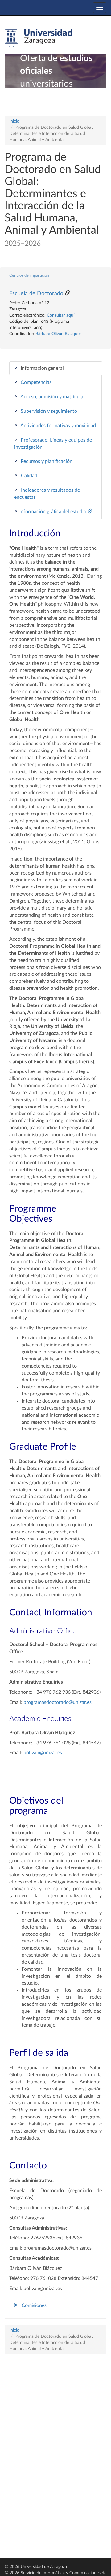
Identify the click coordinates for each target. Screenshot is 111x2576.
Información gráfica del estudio (51, 511)
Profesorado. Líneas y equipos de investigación (53, 443)
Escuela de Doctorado (36, 294)
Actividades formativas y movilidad (55, 425)
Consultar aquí (61, 315)
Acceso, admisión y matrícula (49, 396)
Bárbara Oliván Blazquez (58, 334)
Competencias (33, 382)
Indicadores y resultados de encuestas (47, 493)
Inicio (14, 121)
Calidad (26, 475)
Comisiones (34, 2305)
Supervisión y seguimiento (46, 411)
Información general (39, 368)
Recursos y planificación (43, 461)
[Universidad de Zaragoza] (39, 38)
